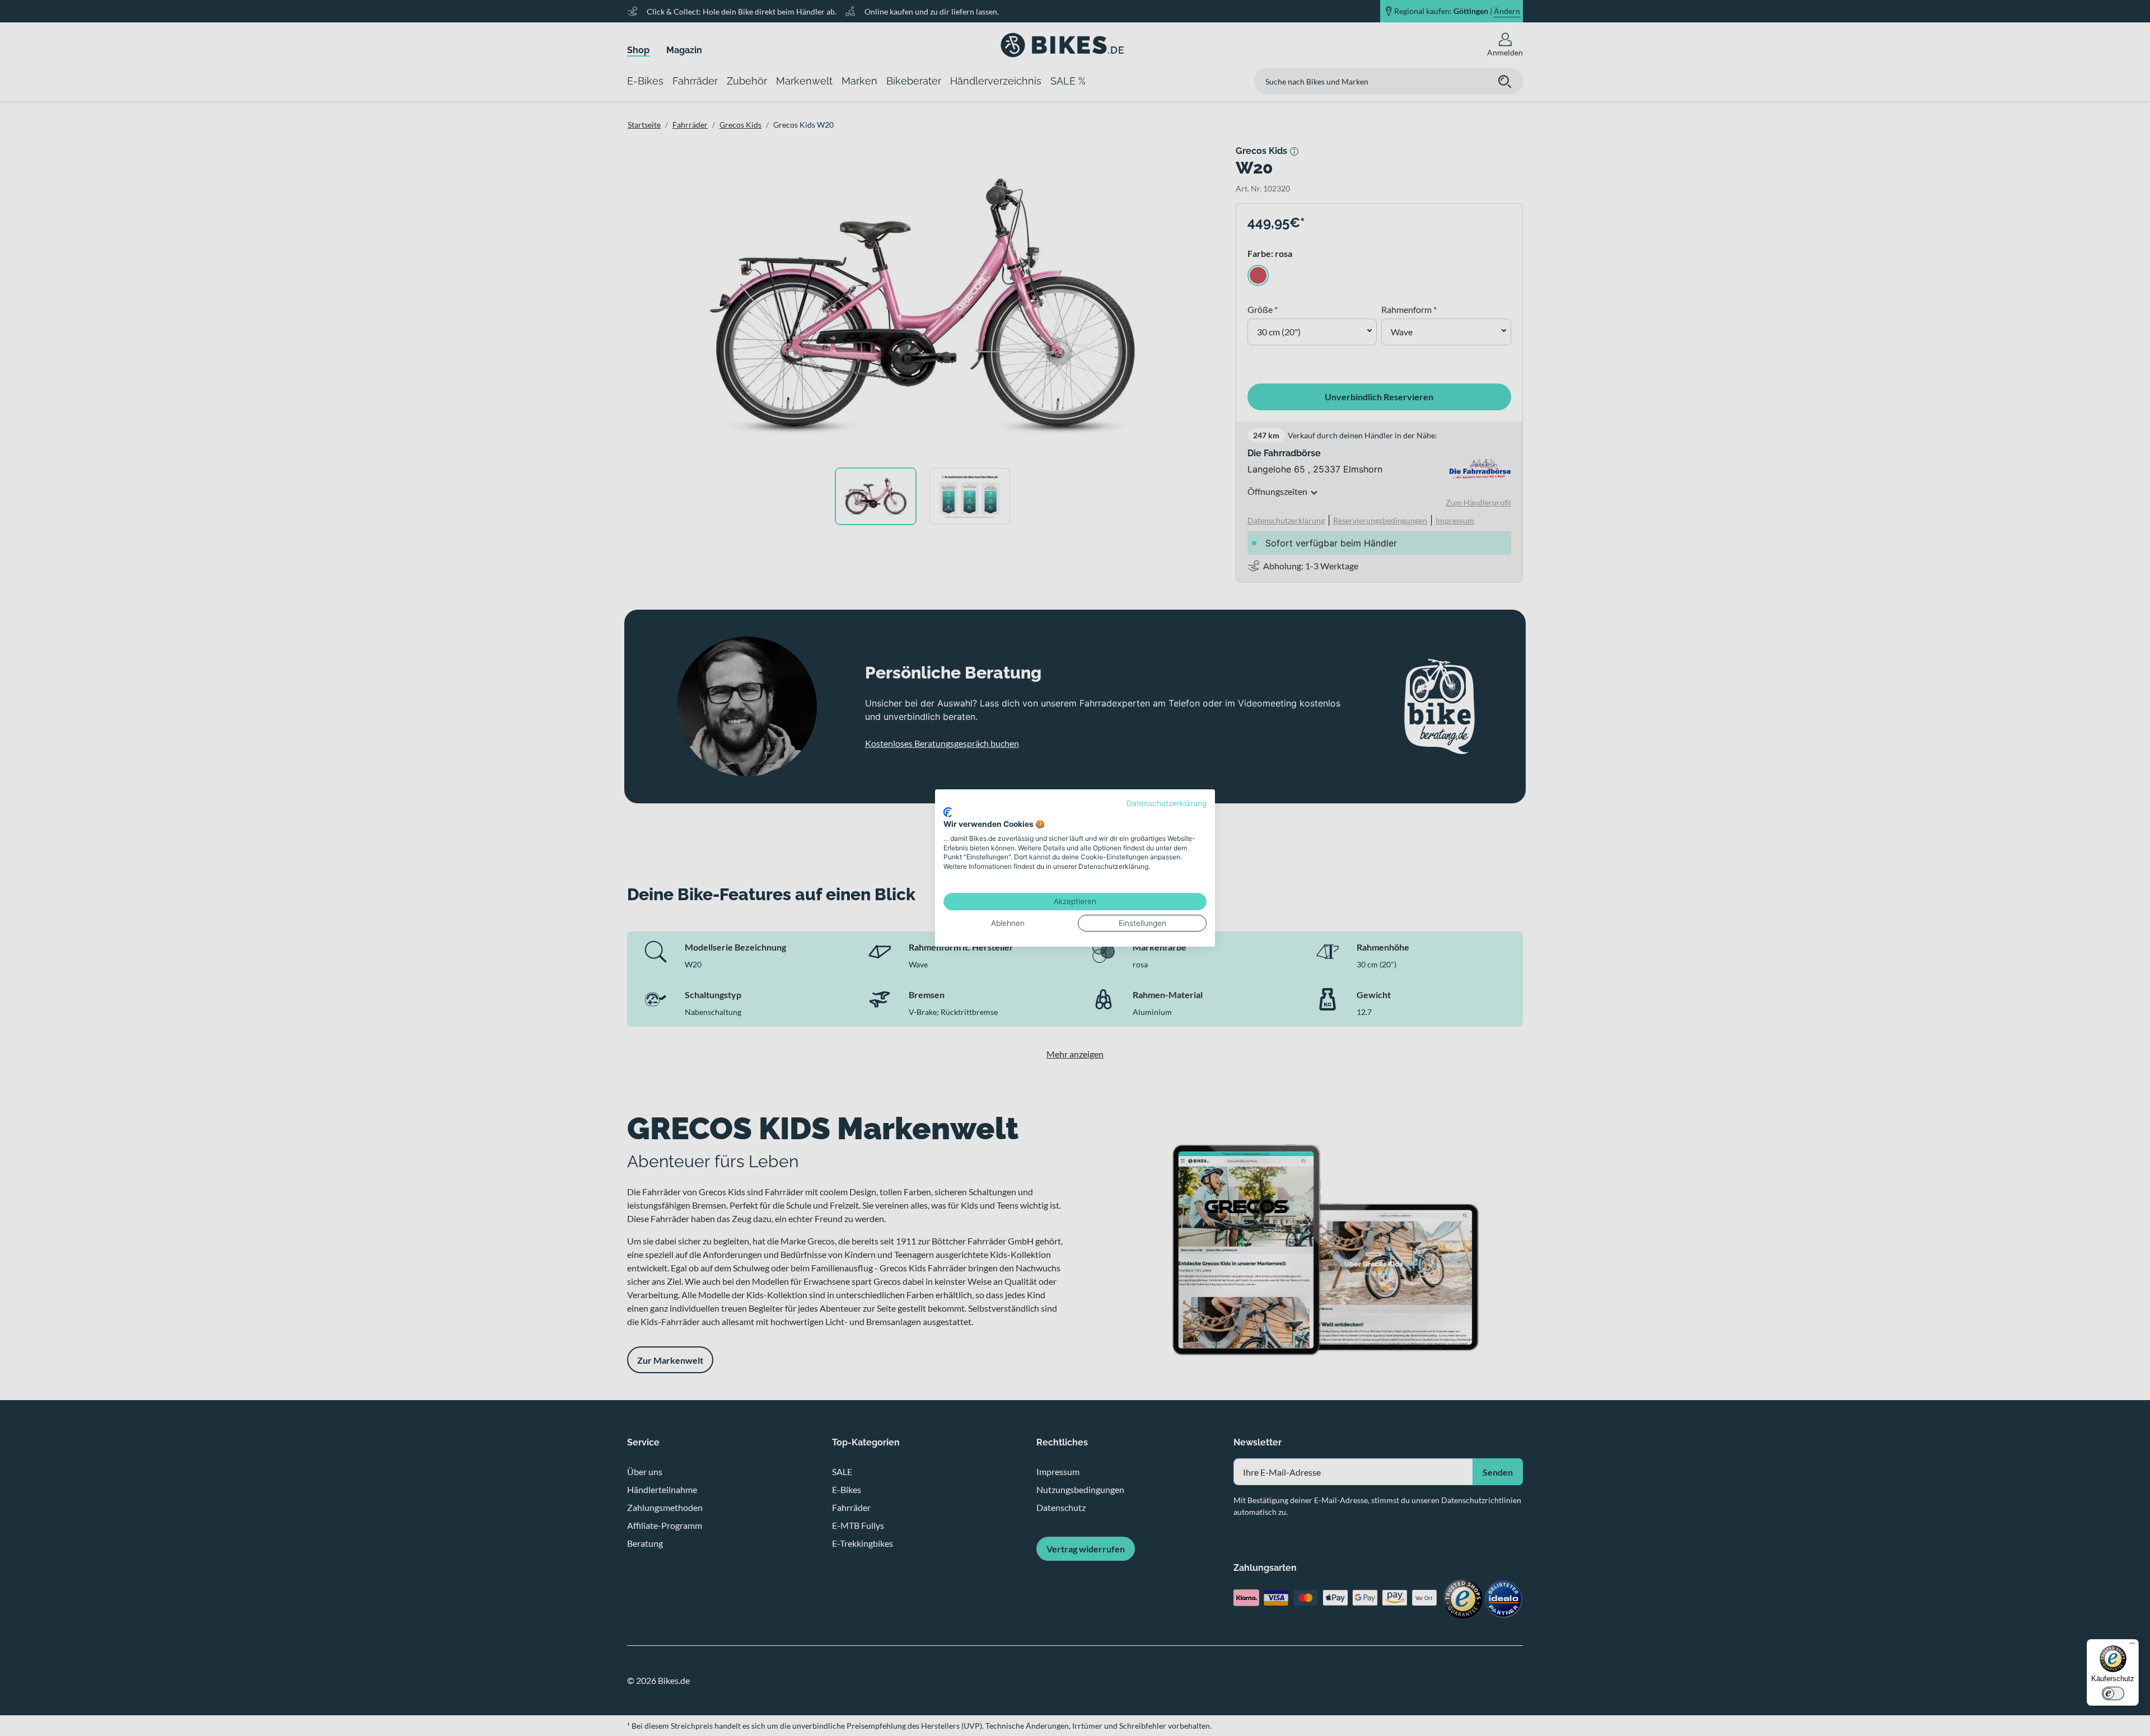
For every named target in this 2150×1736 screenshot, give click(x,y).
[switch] (2113, 1693)
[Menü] (2132, 1646)
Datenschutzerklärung (1167, 803)
